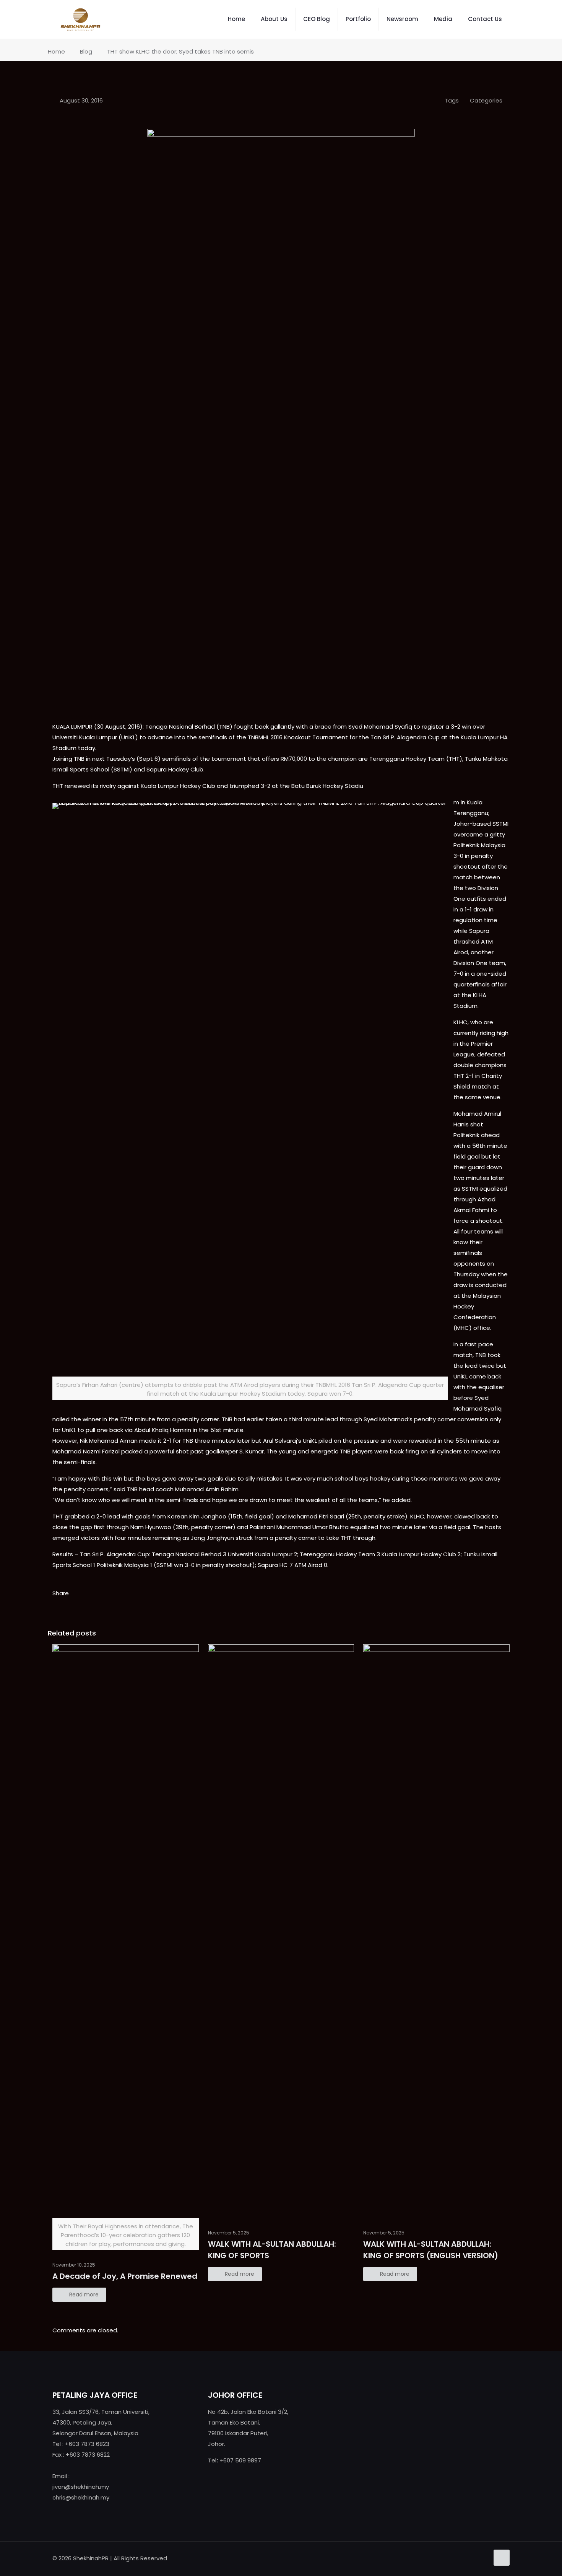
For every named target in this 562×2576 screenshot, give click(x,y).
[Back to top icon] (502, 2558)
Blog (86, 51)
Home (56, 51)
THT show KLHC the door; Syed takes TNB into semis (180, 51)
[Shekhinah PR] (80, 19)
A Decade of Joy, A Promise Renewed (125, 2276)
